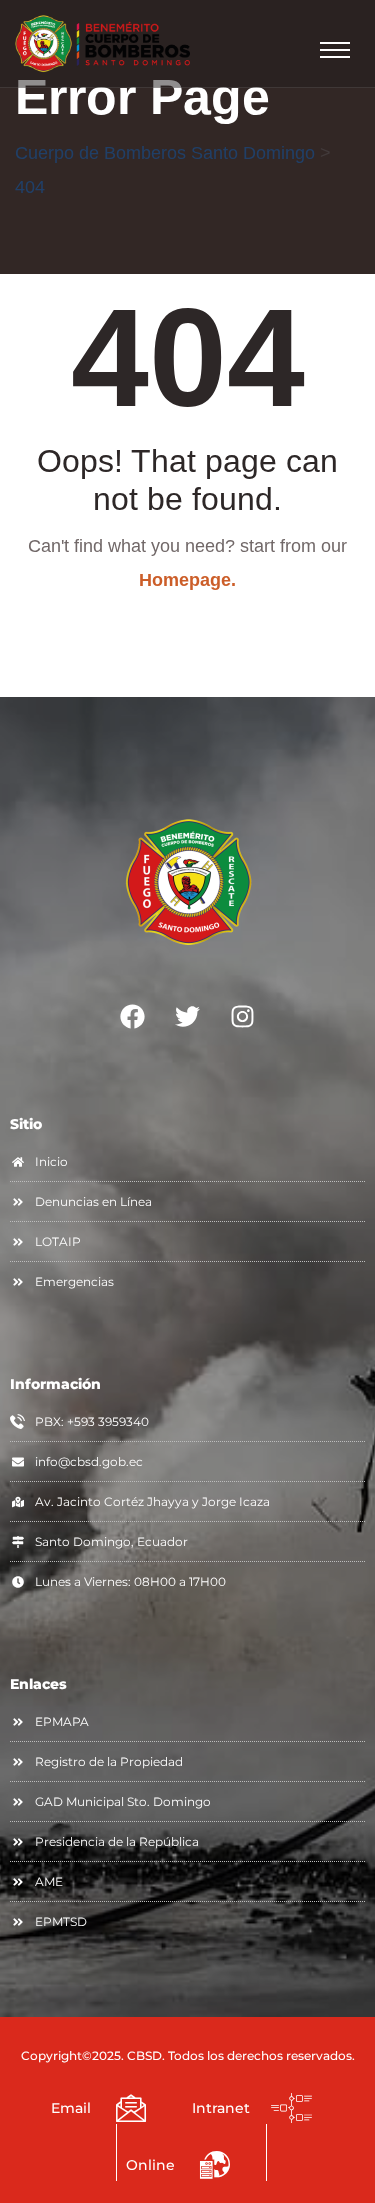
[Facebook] (133, 1017)
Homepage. (187, 580)
